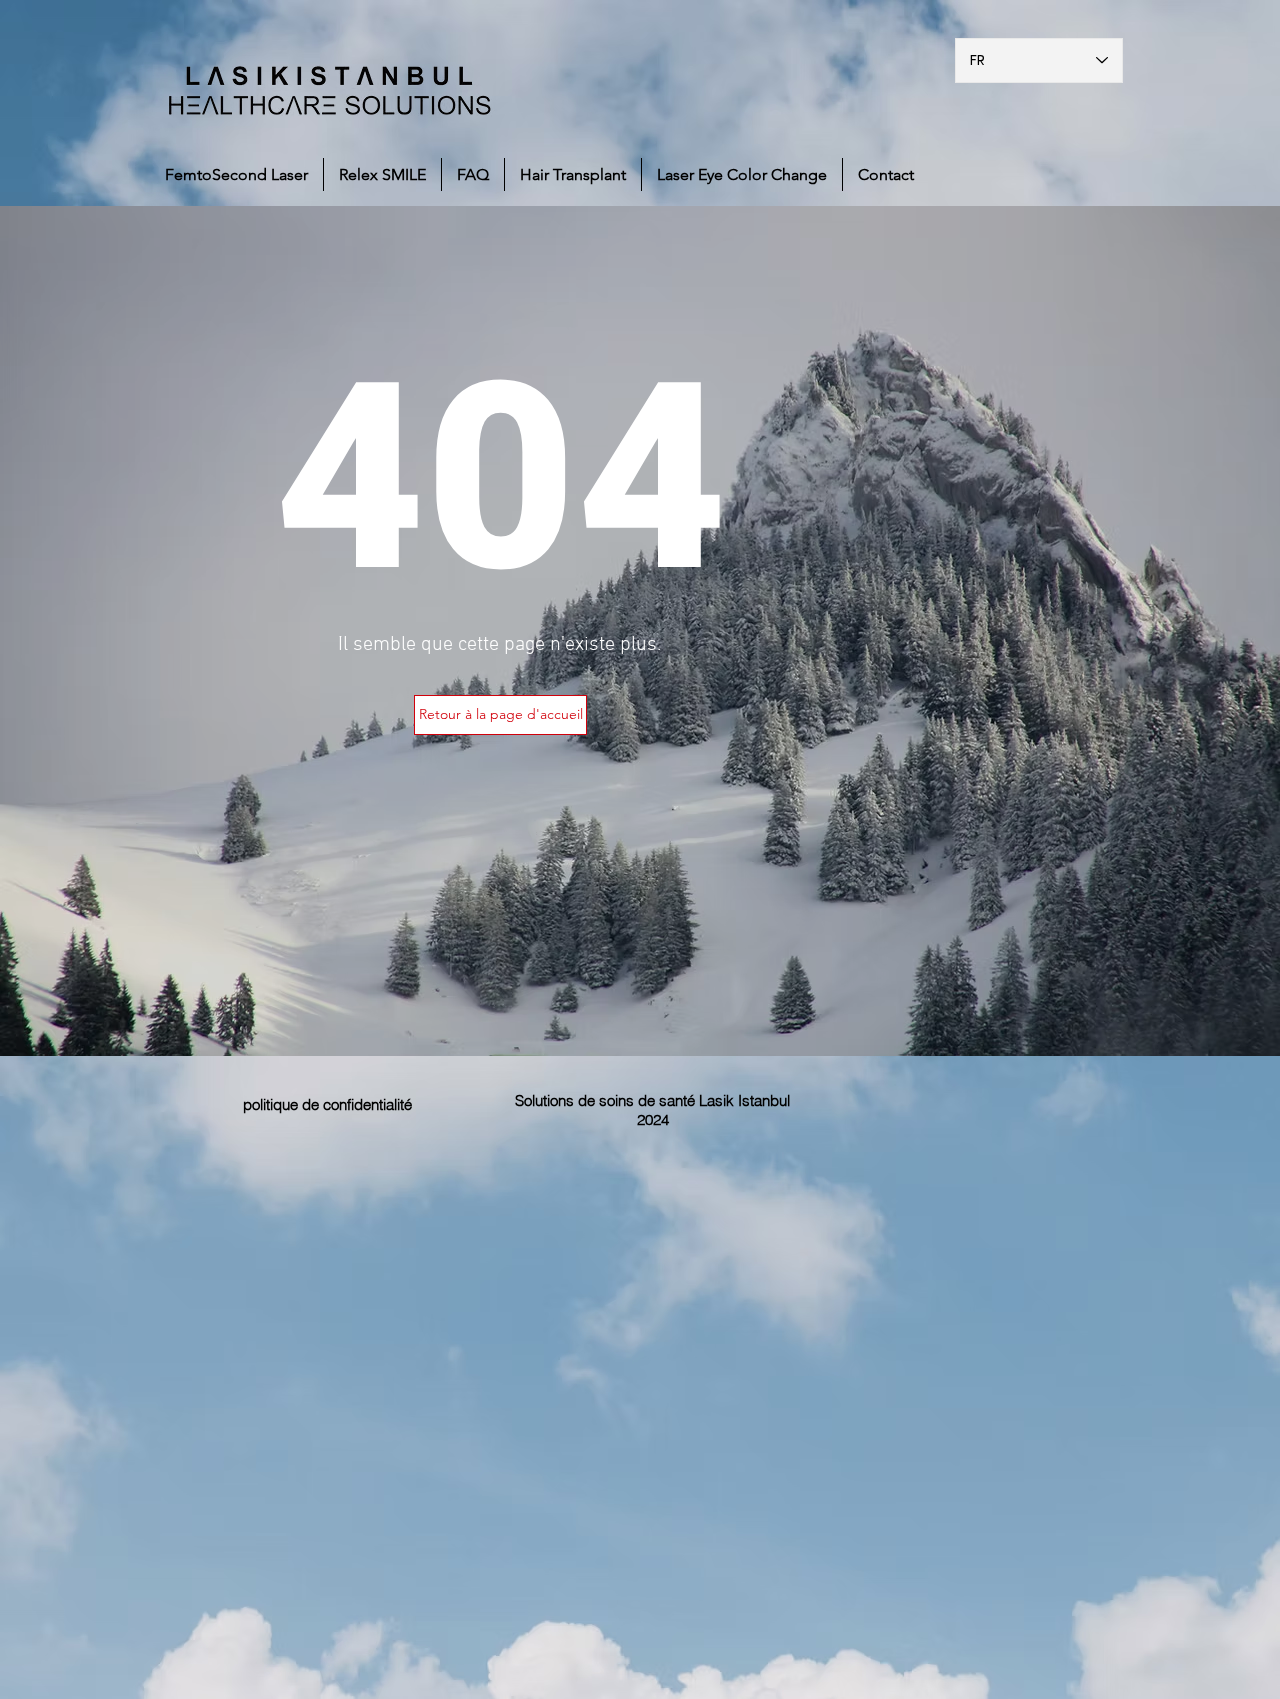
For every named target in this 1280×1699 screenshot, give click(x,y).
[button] (500, 715)
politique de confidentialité (327, 1104)
